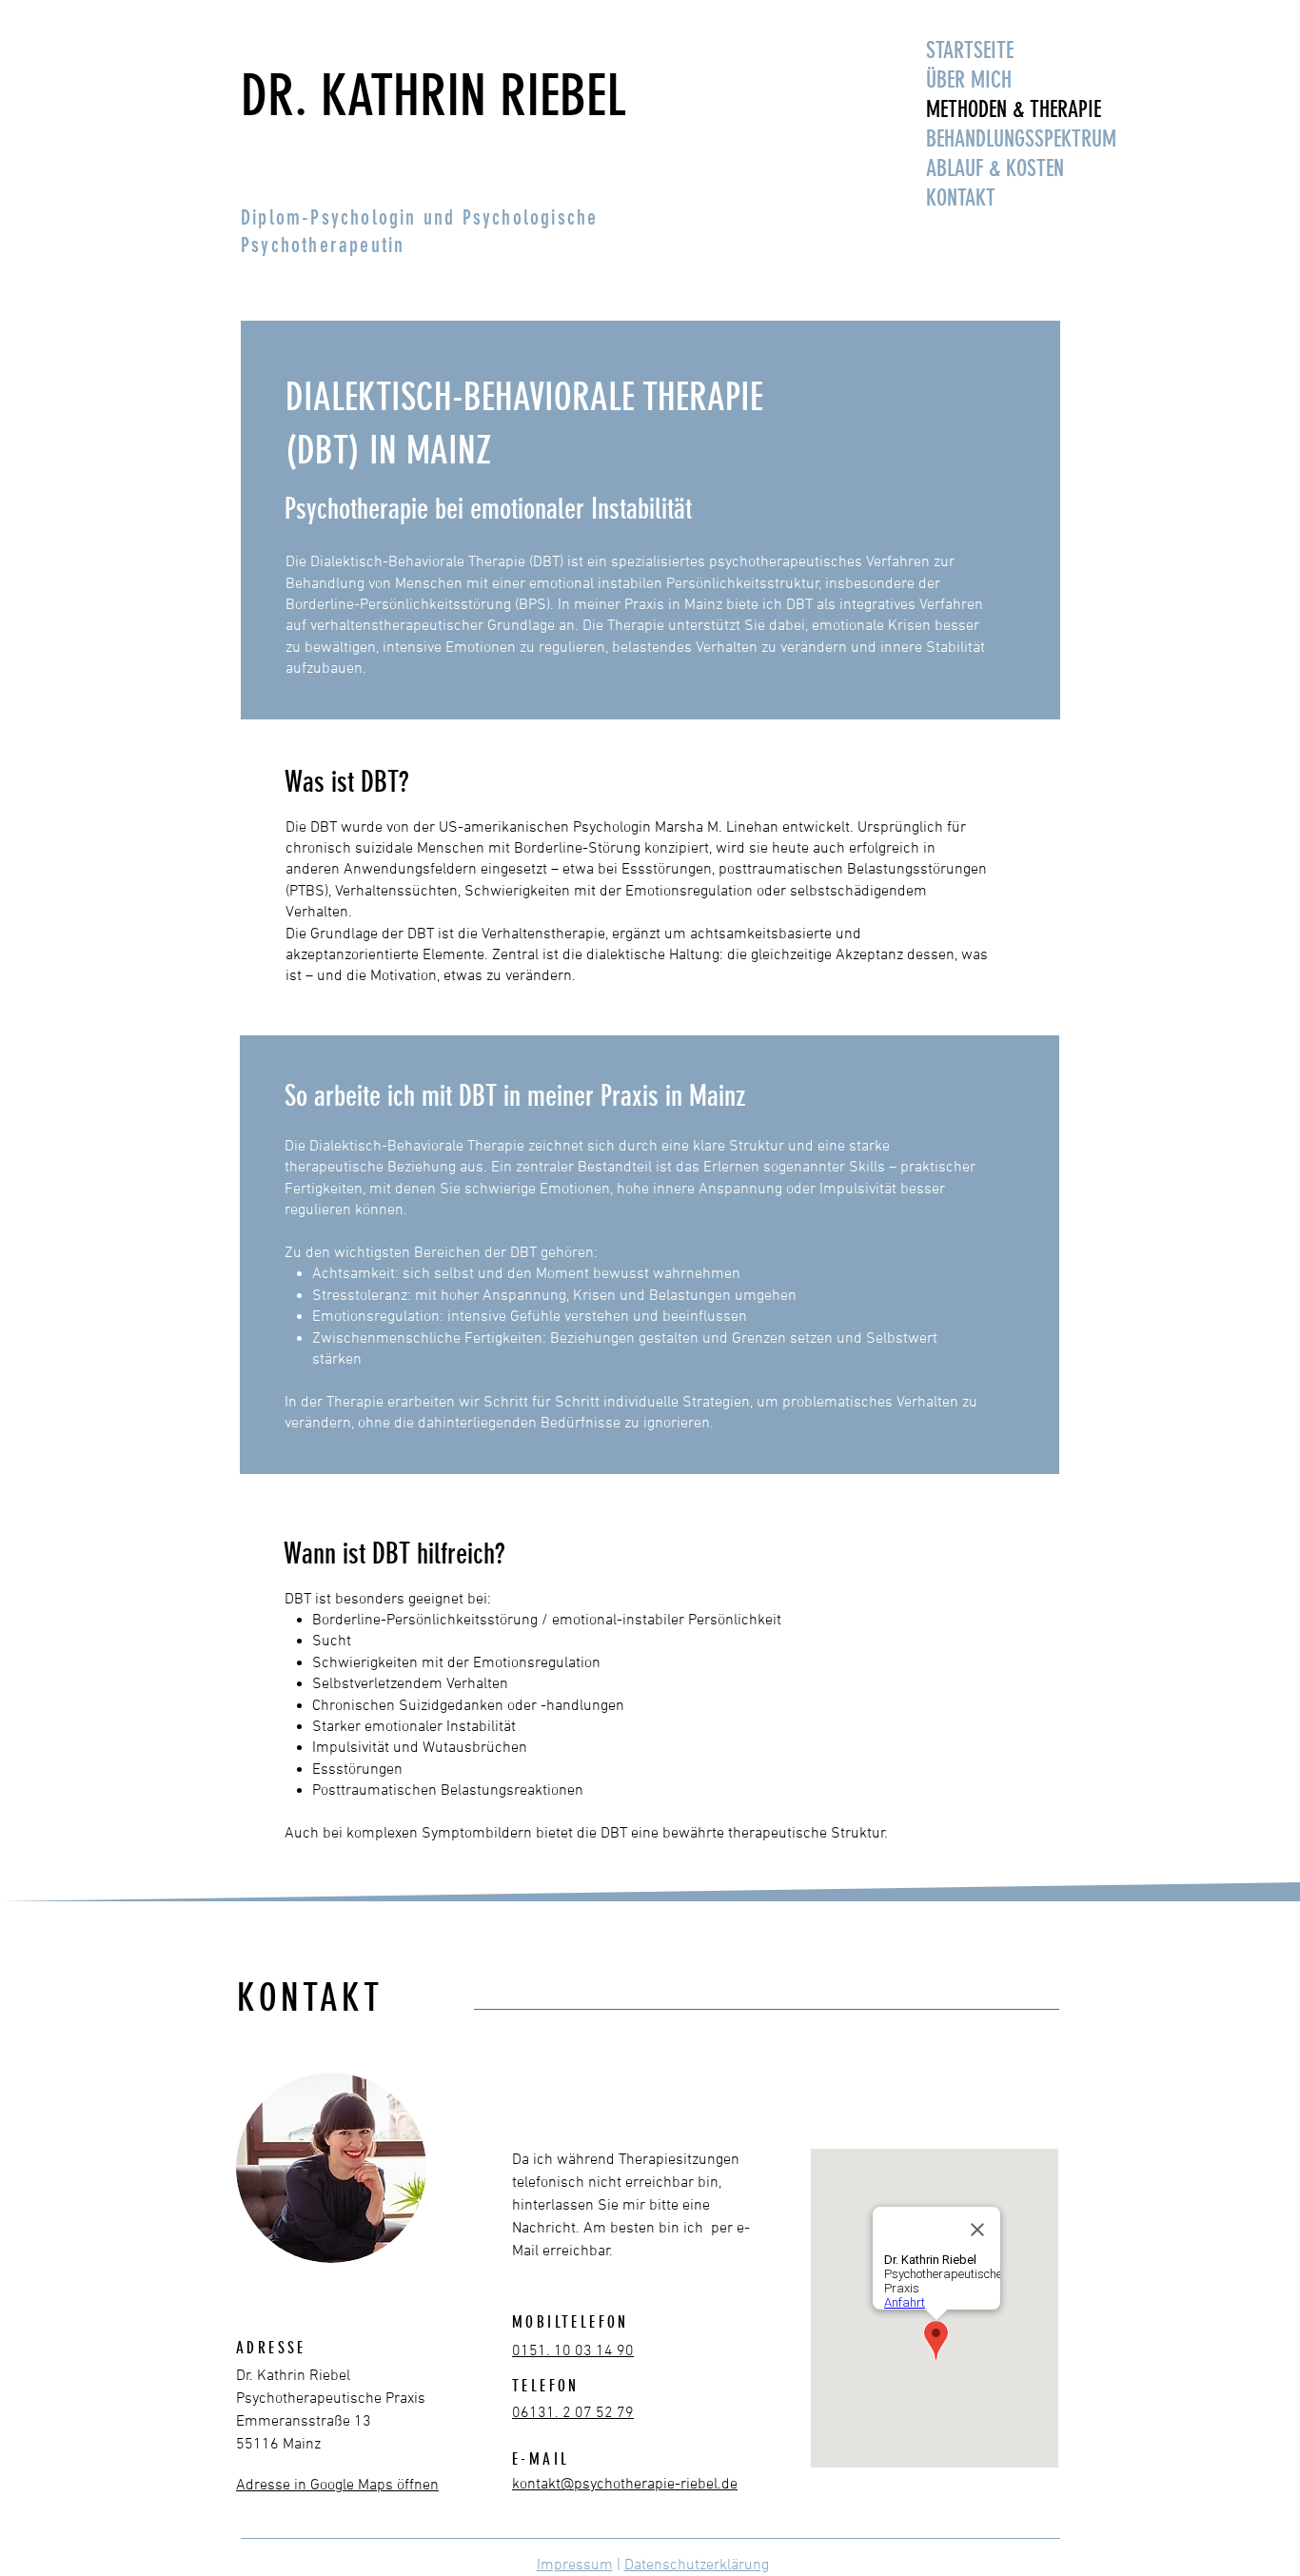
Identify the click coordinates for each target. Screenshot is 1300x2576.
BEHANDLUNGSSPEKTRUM (1018, 139)
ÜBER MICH (969, 80)
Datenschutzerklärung (697, 2566)
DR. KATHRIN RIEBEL (433, 96)
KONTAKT (961, 198)
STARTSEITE (970, 50)
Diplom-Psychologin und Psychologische (419, 217)
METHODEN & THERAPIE (1014, 109)
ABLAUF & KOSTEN (995, 168)
